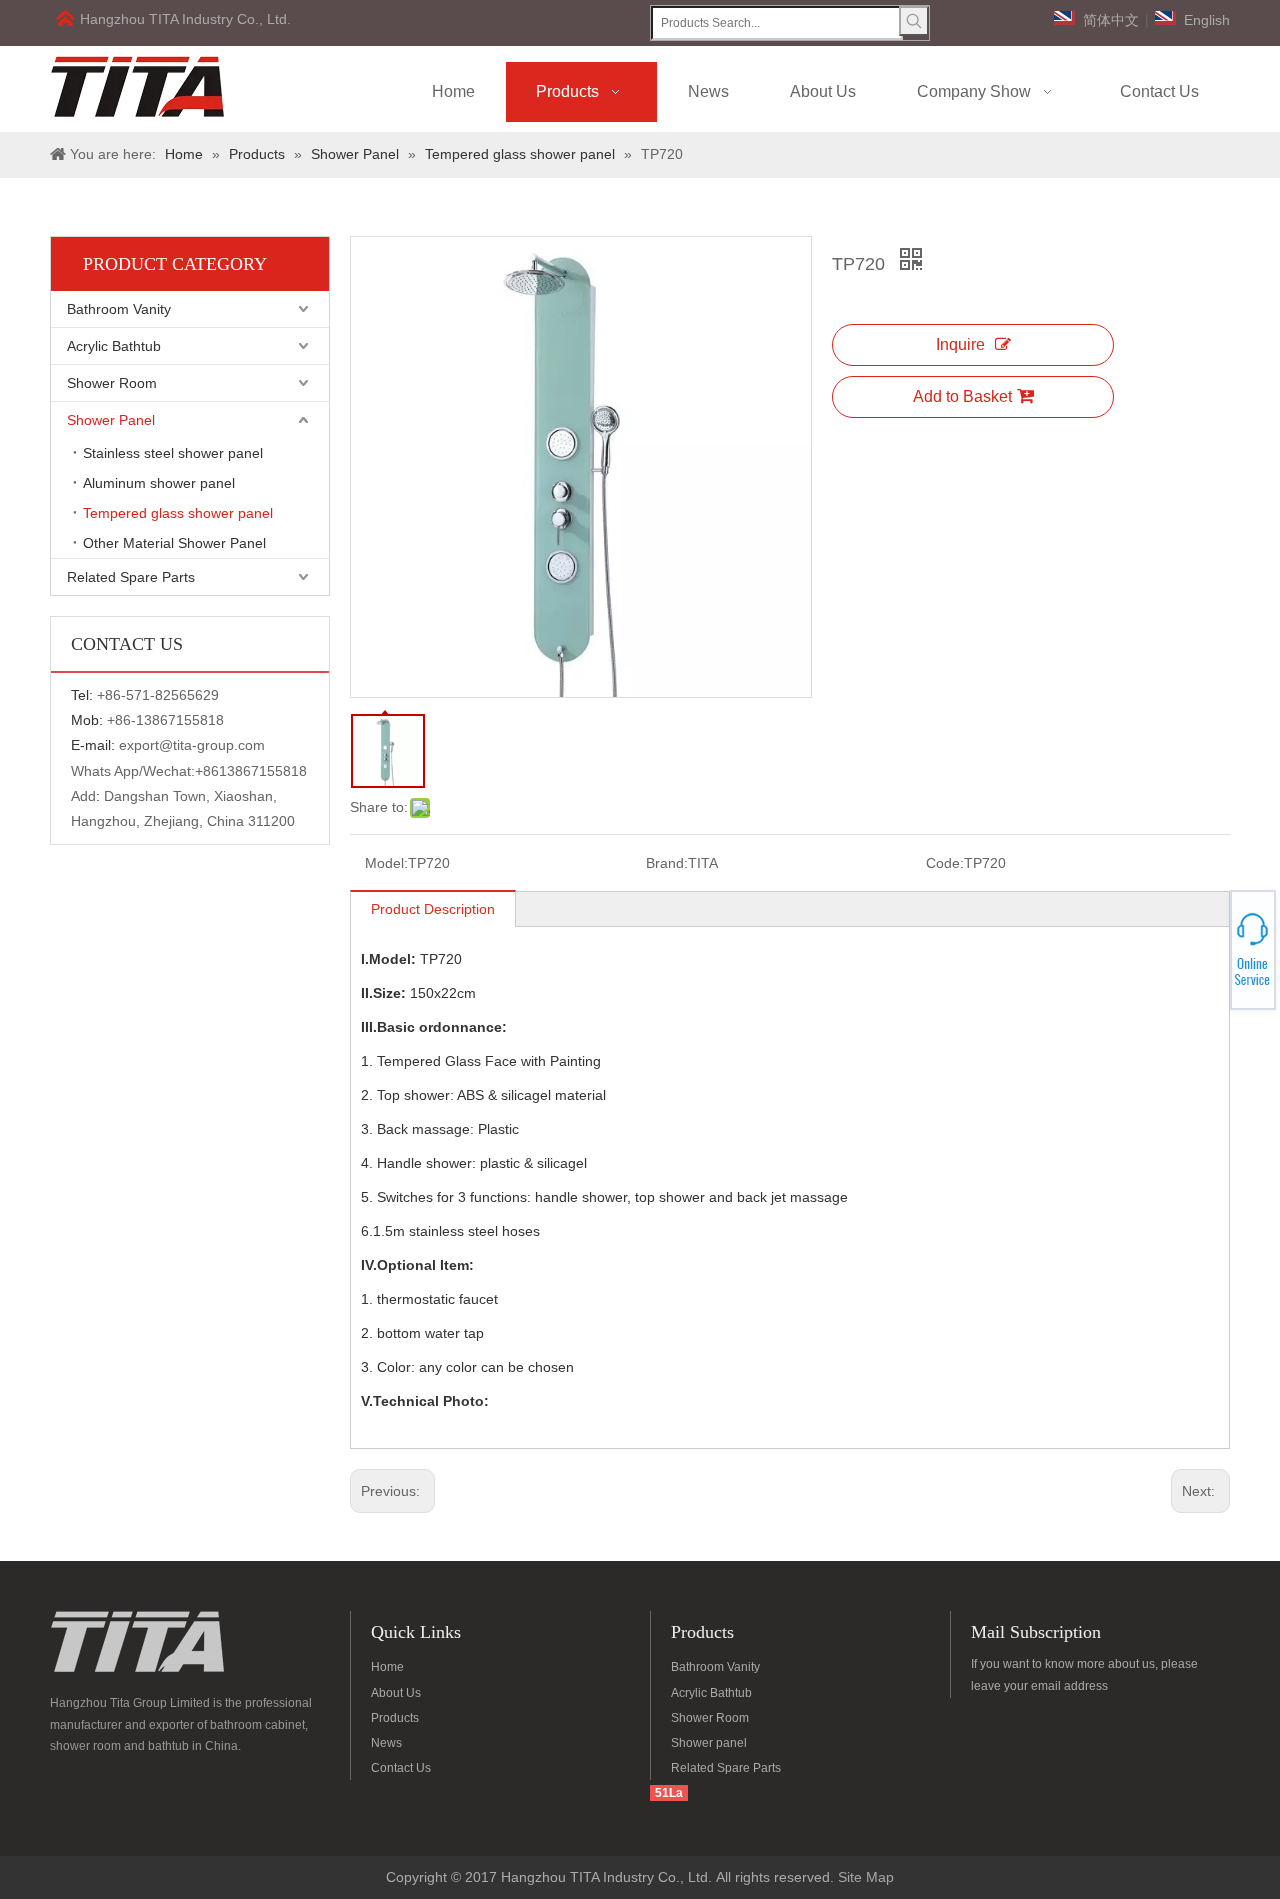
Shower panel (709, 1743)
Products (395, 1718)
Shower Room (112, 383)
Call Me (1207, 950)
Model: (386, 863)
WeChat (1207, 938)
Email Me (1208, 956)
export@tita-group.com (192, 745)
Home (387, 1667)
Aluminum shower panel (159, 483)
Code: (945, 863)
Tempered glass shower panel (178, 513)
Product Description (433, 909)
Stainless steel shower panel (173, 453)
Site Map (866, 1877)
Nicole (1207, 961)
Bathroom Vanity (119, 309)
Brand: (667, 863)
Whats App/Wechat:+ (137, 771)
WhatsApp (1208, 944)
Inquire (960, 344)
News (386, 1743)
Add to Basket (962, 396)
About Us (396, 1693)
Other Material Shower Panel (174, 543)
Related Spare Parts (131, 577)
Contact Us (401, 1768)
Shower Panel (111, 420)
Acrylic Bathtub (114, 346)
